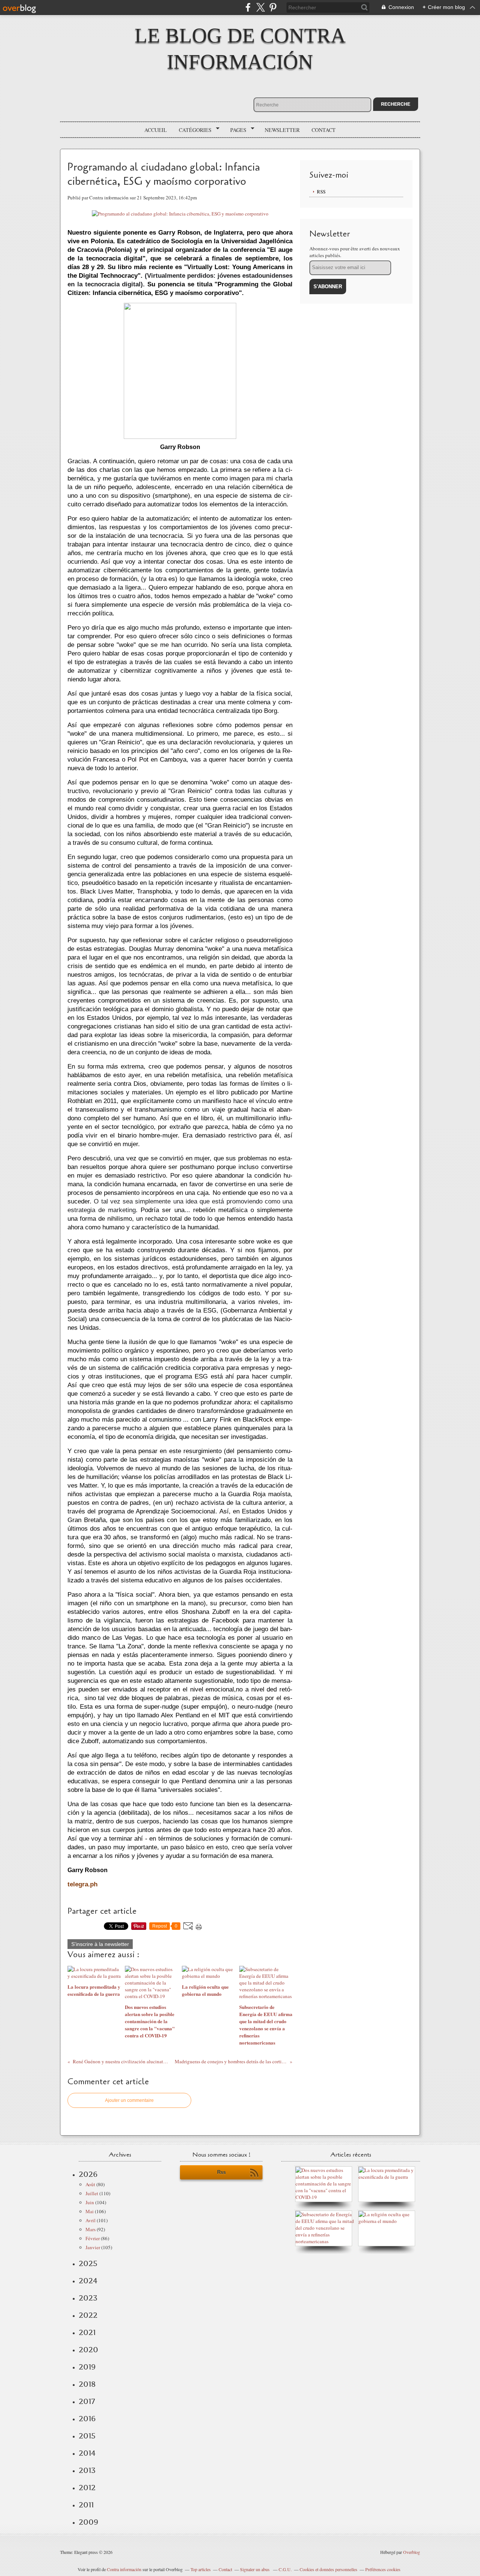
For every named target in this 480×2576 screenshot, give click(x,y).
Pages (236, 130)
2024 (88, 2281)
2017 (87, 2401)
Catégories (193, 130)
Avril (91, 2220)
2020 (88, 2350)
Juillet (92, 2193)
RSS (321, 192)
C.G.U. (285, 2569)
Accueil (156, 130)
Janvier (93, 2247)
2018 (87, 2384)
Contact (324, 130)
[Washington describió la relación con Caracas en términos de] (325, 2241)
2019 (87, 2367)
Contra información (124, 2569)
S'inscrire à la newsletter (100, 1944)
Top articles (201, 2569)
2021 (87, 2332)
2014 (87, 2453)
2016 (87, 2419)
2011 (86, 2505)
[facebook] (248, 7)
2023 (88, 2298)
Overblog (412, 2552)
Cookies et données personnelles (328, 2569)
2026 (88, 2174)
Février (93, 2238)
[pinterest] (273, 7)
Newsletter (282, 130)
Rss (221, 2172)
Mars (91, 2229)
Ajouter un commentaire (129, 2100)
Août (90, 2184)
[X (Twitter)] (260, 7)
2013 (87, 2470)
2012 (87, 2488)
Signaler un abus (255, 2569)
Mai (90, 2211)
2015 (87, 2436)
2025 (88, 2263)
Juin (90, 2202)
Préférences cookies (383, 2569)
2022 (88, 2315)
